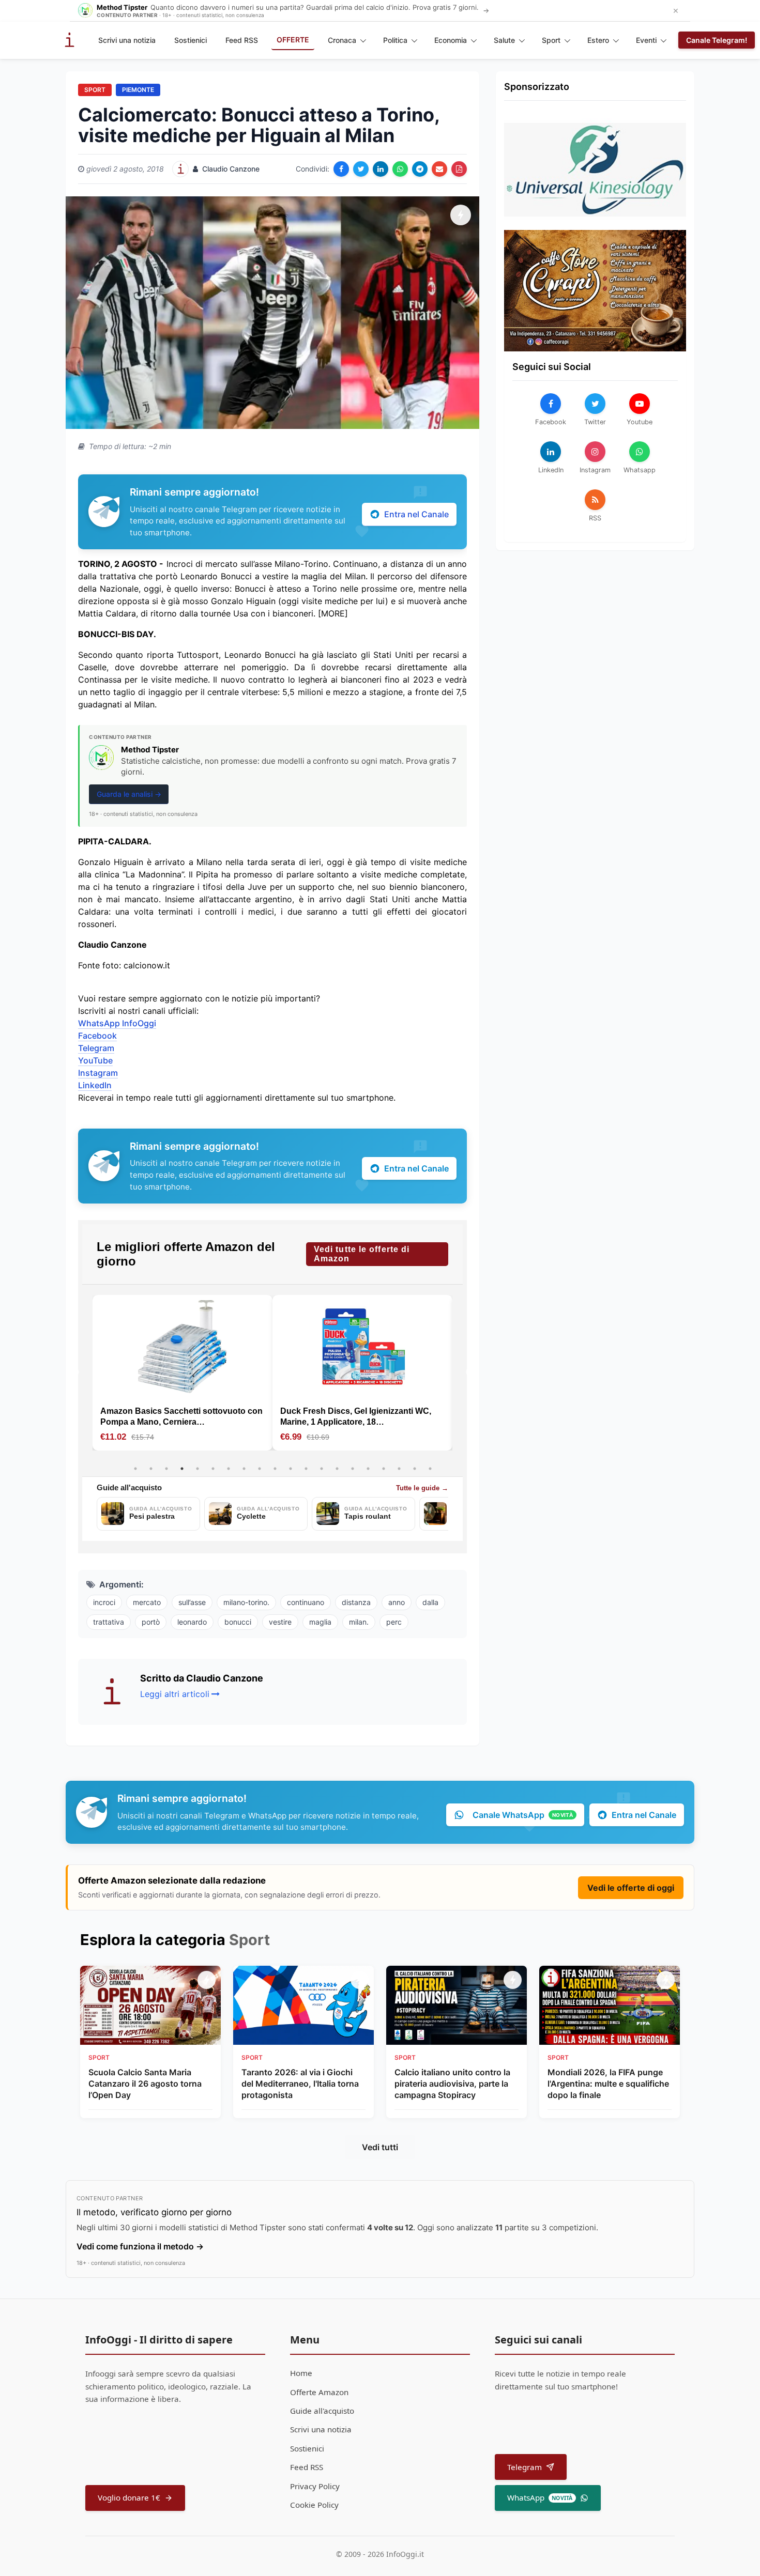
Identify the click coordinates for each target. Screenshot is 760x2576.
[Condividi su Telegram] (420, 169)
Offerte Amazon (319, 2392)
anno (397, 1602)
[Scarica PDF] (459, 169)
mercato (147, 1602)
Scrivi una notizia (127, 40)
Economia (451, 40)
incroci (104, 1602)
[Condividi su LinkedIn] (381, 169)
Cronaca (342, 40)
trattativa (109, 1622)
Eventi (646, 40)
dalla (430, 1602)
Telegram (96, 1048)
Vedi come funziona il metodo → (140, 2246)
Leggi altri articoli (175, 1694)
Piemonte (138, 90)
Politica (395, 40)
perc (394, 1622)
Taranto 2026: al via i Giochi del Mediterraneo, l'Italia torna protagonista (300, 2084)
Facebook (97, 1036)
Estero (598, 40)
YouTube (95, 1060)
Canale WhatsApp (523, 1815)
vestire (280, 1622)
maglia (320, 1622)
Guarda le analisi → (129, 794)
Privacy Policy (315, 2486)
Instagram (98, 1073)
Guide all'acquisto (322, 2411)
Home (301, 2373)
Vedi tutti (380, 2147)
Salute (504, 40)
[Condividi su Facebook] (341, 169)
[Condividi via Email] (439, 169)
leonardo (192, 1622)
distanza (356, 1602)
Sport (551, 40)
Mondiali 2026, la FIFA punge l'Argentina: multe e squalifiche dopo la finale (608, 2084)
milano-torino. (246, 1602)
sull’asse (192, 1602)
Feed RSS (242, 40)
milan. (359, 1622)
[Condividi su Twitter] (361, 169)
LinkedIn (95, 1085)
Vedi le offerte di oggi (631, 1888)
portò (151, 1622)
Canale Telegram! (717, 40)
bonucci (238, 1622)
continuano (306, 1602)
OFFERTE (293, 40)
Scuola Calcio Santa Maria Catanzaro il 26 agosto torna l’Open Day (145, 2084)
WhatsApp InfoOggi (117, 1023)
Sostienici (191, 40)
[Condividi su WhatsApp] (400, 169)
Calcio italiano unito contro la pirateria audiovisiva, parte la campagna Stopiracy (452, 2084)
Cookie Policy (314, 2505)
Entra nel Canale (416, 514)
